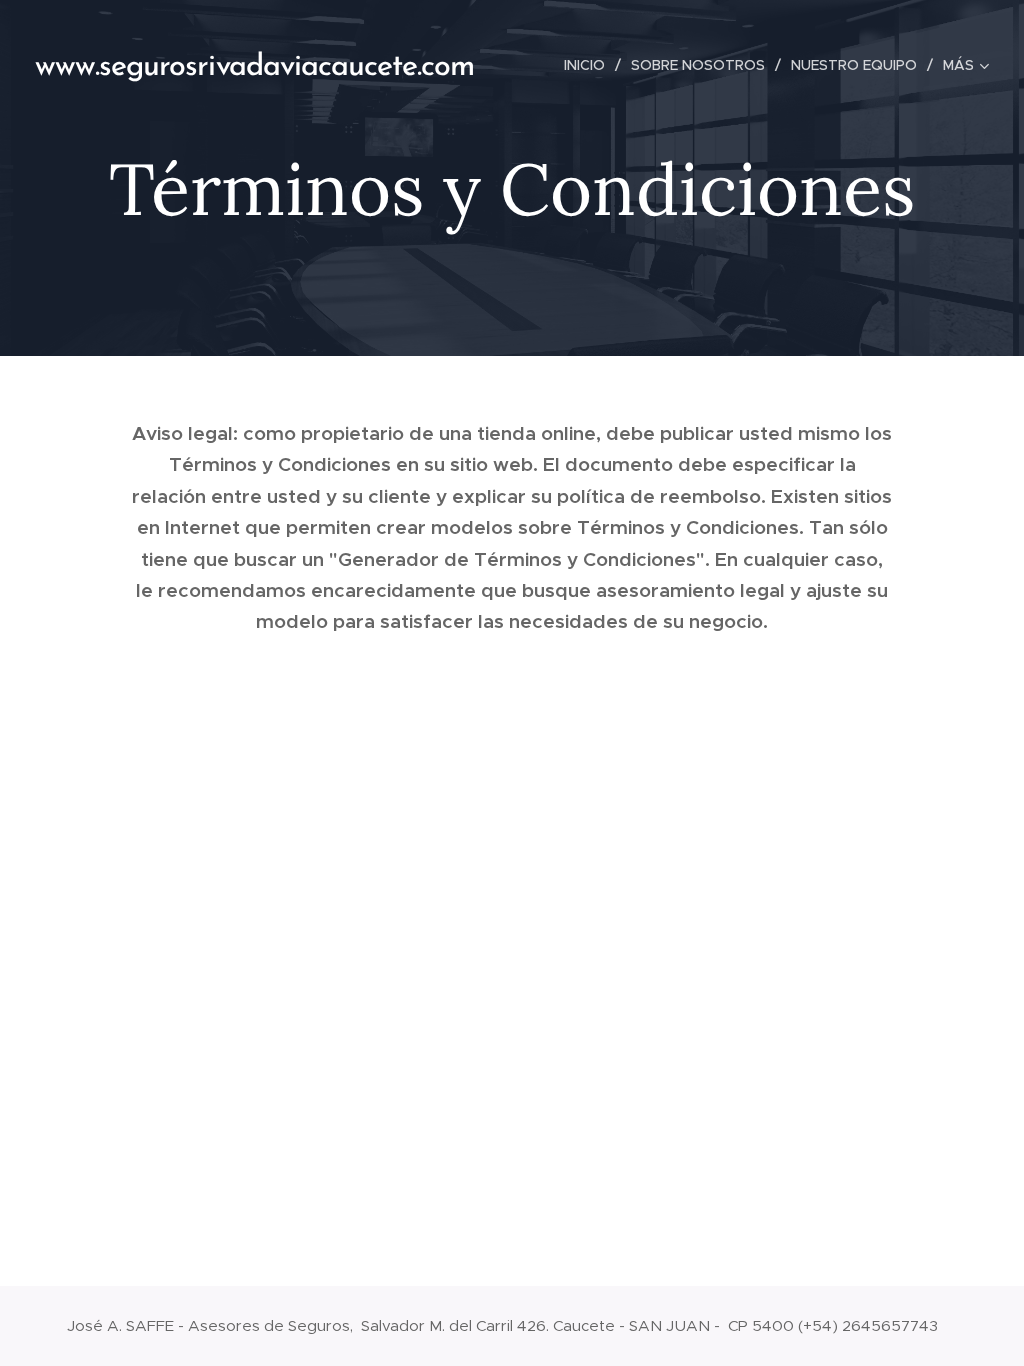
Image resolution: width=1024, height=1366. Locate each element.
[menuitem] (590, 65)
